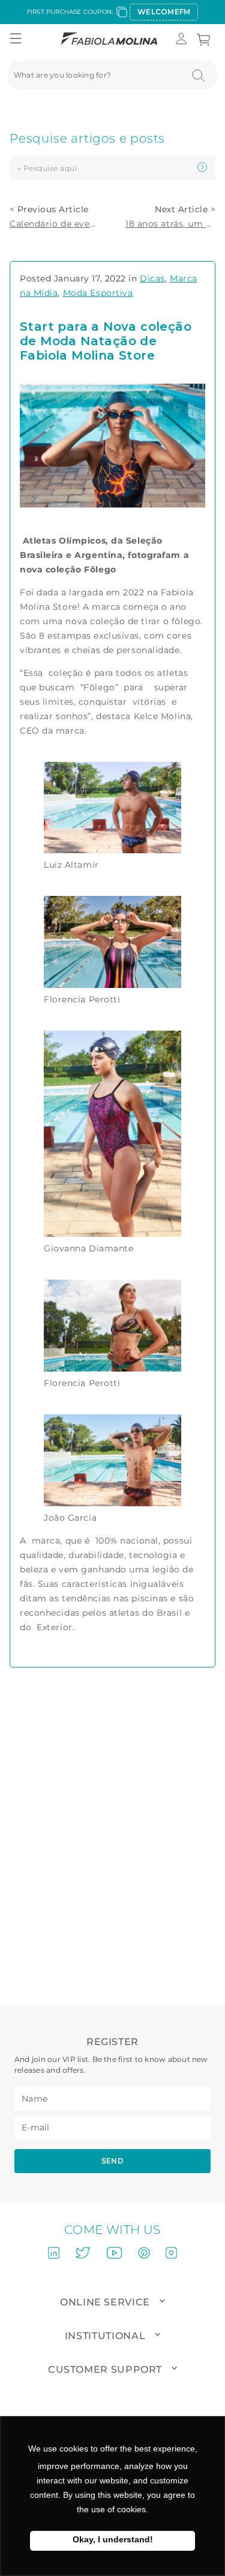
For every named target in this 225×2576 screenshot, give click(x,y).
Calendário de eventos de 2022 (55, 224)
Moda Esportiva (98, 293)
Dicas (152, 278)
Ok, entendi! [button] (112, 2541)
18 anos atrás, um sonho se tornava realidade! (170, 224)
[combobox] (112, 75)
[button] (16, 39)
